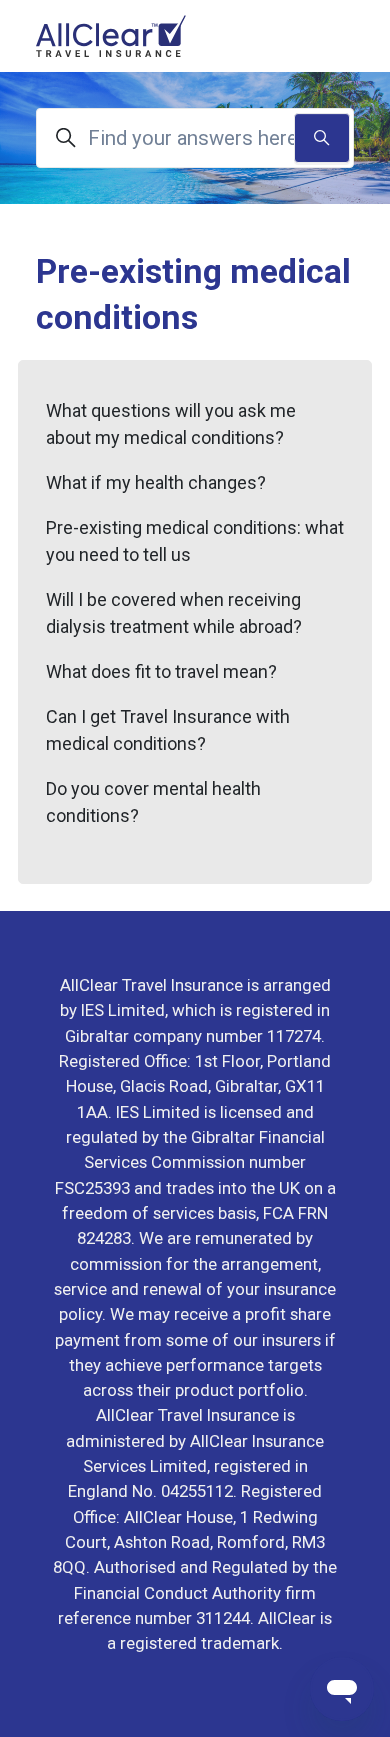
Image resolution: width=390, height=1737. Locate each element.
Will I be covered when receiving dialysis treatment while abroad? (174, 613)
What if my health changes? (156, 482)
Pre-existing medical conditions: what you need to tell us (195, 541)
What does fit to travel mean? (161, 671)
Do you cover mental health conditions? (153, 802)
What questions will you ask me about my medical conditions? (171, 424)
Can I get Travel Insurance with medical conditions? (168, 730)
